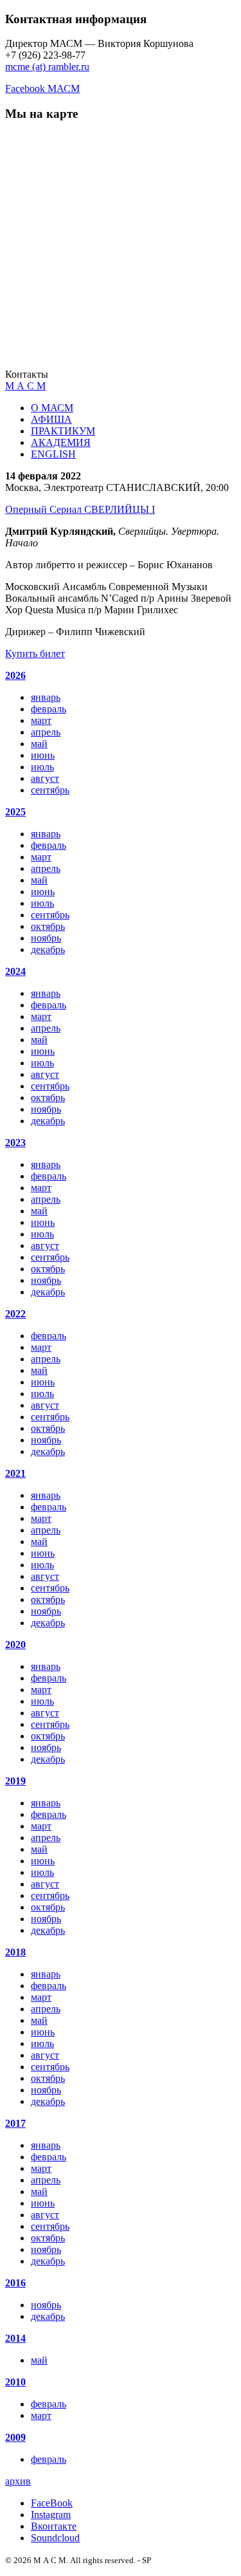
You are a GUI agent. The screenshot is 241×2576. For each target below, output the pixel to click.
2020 (15, 1645)
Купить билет (35, 653)
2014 (15, 2338)
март (41, 720)
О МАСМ (52, 408)
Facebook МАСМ (42, 88)
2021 (15, 1473)
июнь (43, 755)
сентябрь (50, 790)
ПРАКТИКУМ (63, 431)
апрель (46, 732)
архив (18, 2481)
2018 (15, 1952)
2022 (15, 1314)
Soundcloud (55, 2538)
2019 (15, 1781)
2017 (15, 2123)
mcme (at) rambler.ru (47, 67)
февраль (49, 709)
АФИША (51, 419)
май (39, 744)
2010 (15, 2382)
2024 (15, 971)
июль (42, 767)
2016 (15, 2283)
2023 (15, 1143)
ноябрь (46, 938)
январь (46, 697)
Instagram (51, 2515)
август (45, 778)
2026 (15, 675)
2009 (15, 2437)
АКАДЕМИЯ (61, 442)
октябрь (48, 926)
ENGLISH (53, 454)
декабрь (48, 950)
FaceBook (52, 2503)
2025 (15, 812)
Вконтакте (54, 2526)
